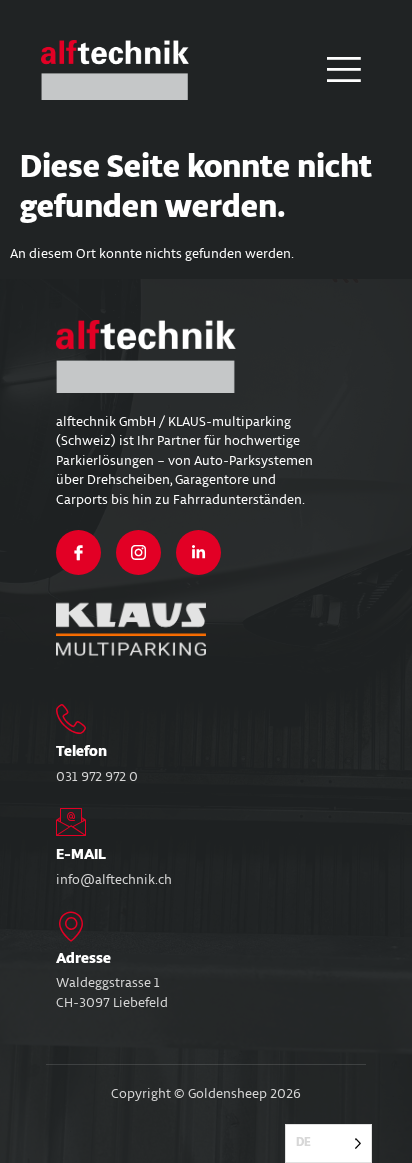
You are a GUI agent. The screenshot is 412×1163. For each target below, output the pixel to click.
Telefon (81, 752)
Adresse (83, 959)
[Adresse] (71, 926)
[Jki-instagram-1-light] (138, 552)
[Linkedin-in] (198, 552)
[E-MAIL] (71, 822)
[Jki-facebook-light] (78, 552)
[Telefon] (71, 719)
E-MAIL (81, 855)
